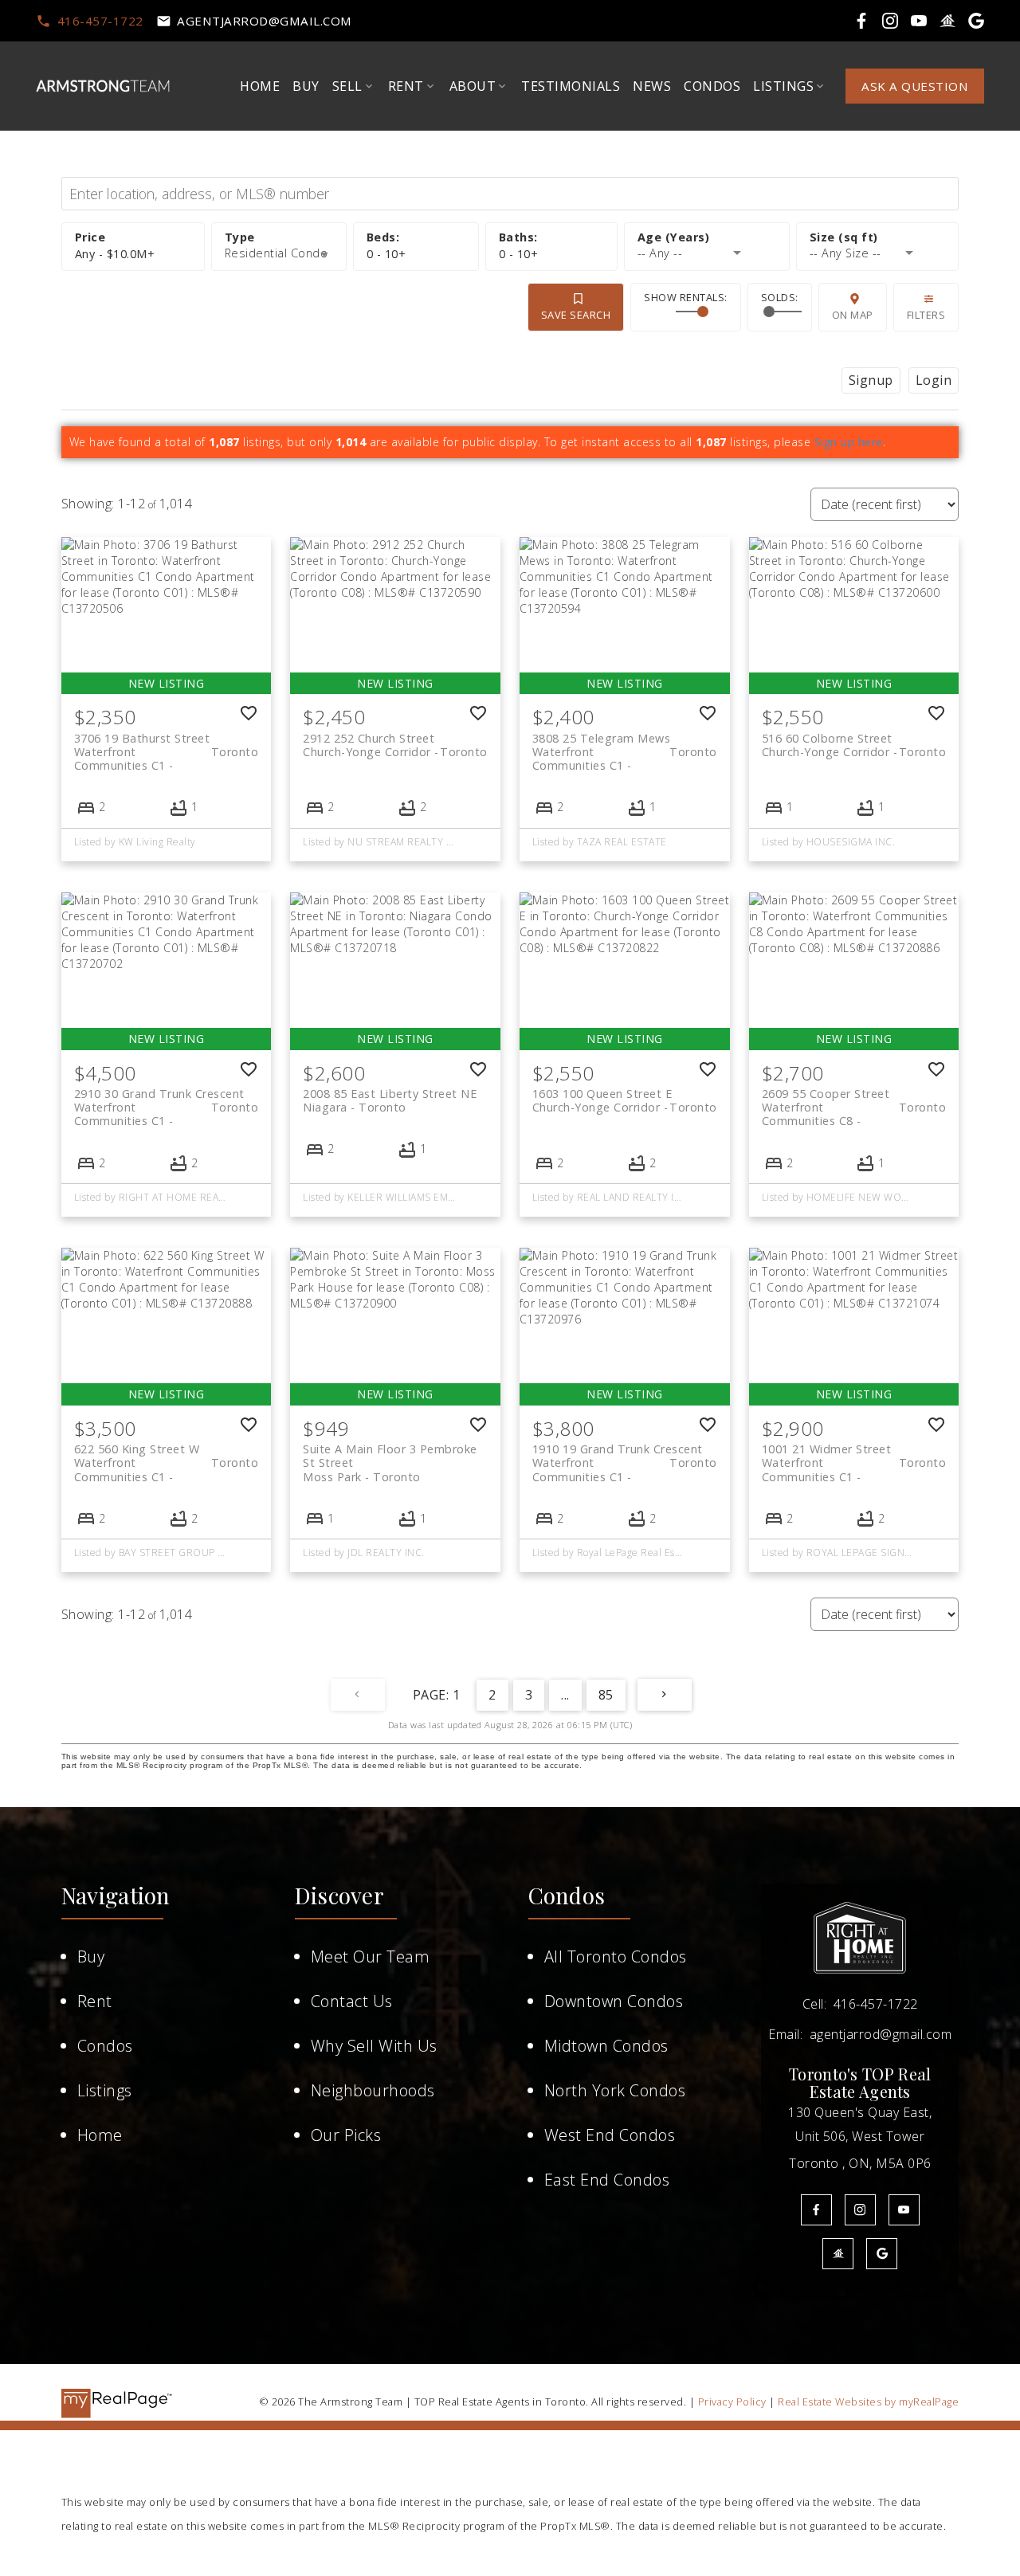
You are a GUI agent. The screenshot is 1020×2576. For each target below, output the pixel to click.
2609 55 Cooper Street (854, 1100)
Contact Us (352, 2001)
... (565, 1695)
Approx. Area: (877, 238)
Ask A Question (915, 86)
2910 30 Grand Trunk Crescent (167, 1100)
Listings (105, 2090)
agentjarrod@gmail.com (265, 21)
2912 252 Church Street (395, 745)
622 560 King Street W (167, 1456)
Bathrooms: (519, 254)
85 (606, 1695)
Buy (91, 1957)
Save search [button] (576, 315)
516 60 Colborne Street (854, 745)
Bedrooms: (386, 254)
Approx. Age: (707, 238)
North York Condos (615, 2090)
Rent (95, 2001)
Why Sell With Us (374, 2046)
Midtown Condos (606, 2046)
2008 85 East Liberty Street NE (390, 1100)
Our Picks (346, 2135)
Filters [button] (926, 315)
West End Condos (610, 2135)
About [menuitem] (473, 86)
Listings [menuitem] (783, 86)
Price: (115, 254)
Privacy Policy (732, 2402)
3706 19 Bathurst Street (167, 745)
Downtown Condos (614, 2001)
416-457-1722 (100, 21)
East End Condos (607, 2180)
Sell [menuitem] (347, 86)
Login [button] (934, 380)
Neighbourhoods (373, 2090)
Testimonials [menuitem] (571, 86)
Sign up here (849, 442)
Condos (105, 2046)
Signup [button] (871, 380)
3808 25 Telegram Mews (625, 745)
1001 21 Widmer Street (854, 1456)
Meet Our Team (371, 1957)
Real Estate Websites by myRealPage (868, 2402)
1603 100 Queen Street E (625, 1100)
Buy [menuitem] (306, 86)
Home (100, 2135)
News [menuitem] (652, 86)
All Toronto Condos (616, 1957)
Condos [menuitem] (712, 86)
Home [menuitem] (260, 86)
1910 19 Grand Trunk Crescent (625, 1456)
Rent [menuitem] (406, 86)
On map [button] (853, 315)
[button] (89, 21)
